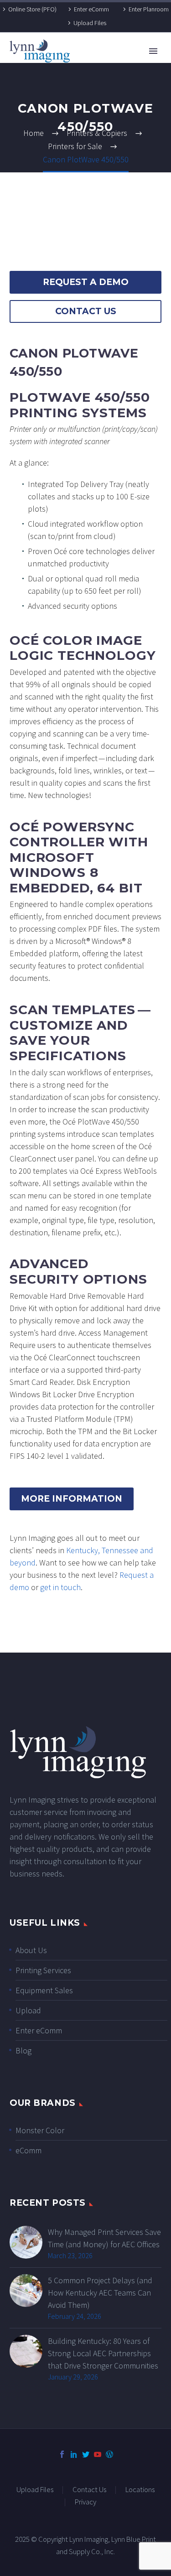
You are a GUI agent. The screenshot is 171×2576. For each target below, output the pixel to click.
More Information (72, 1499)
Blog (23, 2050)
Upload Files (90, 23)
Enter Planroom (149, 9)
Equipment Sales (44, 1990)
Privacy (85, 2502)
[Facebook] (62, 2454)
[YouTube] (98, 2454)
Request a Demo (86, 282)
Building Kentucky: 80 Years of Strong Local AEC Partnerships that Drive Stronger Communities (103, 2353)
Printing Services (43, 1970)
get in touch (60, 1587)
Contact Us (86, 311)
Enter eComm (91, 9)
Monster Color (40, 2130)
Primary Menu (153, 51)
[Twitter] (86, 2454)
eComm (28, 2150)
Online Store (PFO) (32, 9)
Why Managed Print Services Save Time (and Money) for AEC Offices (104, 2238)
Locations (140, 2490)
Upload (28, 2010)
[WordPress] (109, 2454)
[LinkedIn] (74, 2454)
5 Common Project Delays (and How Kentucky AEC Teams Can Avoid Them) (100, 2293)
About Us (31, 1950)
